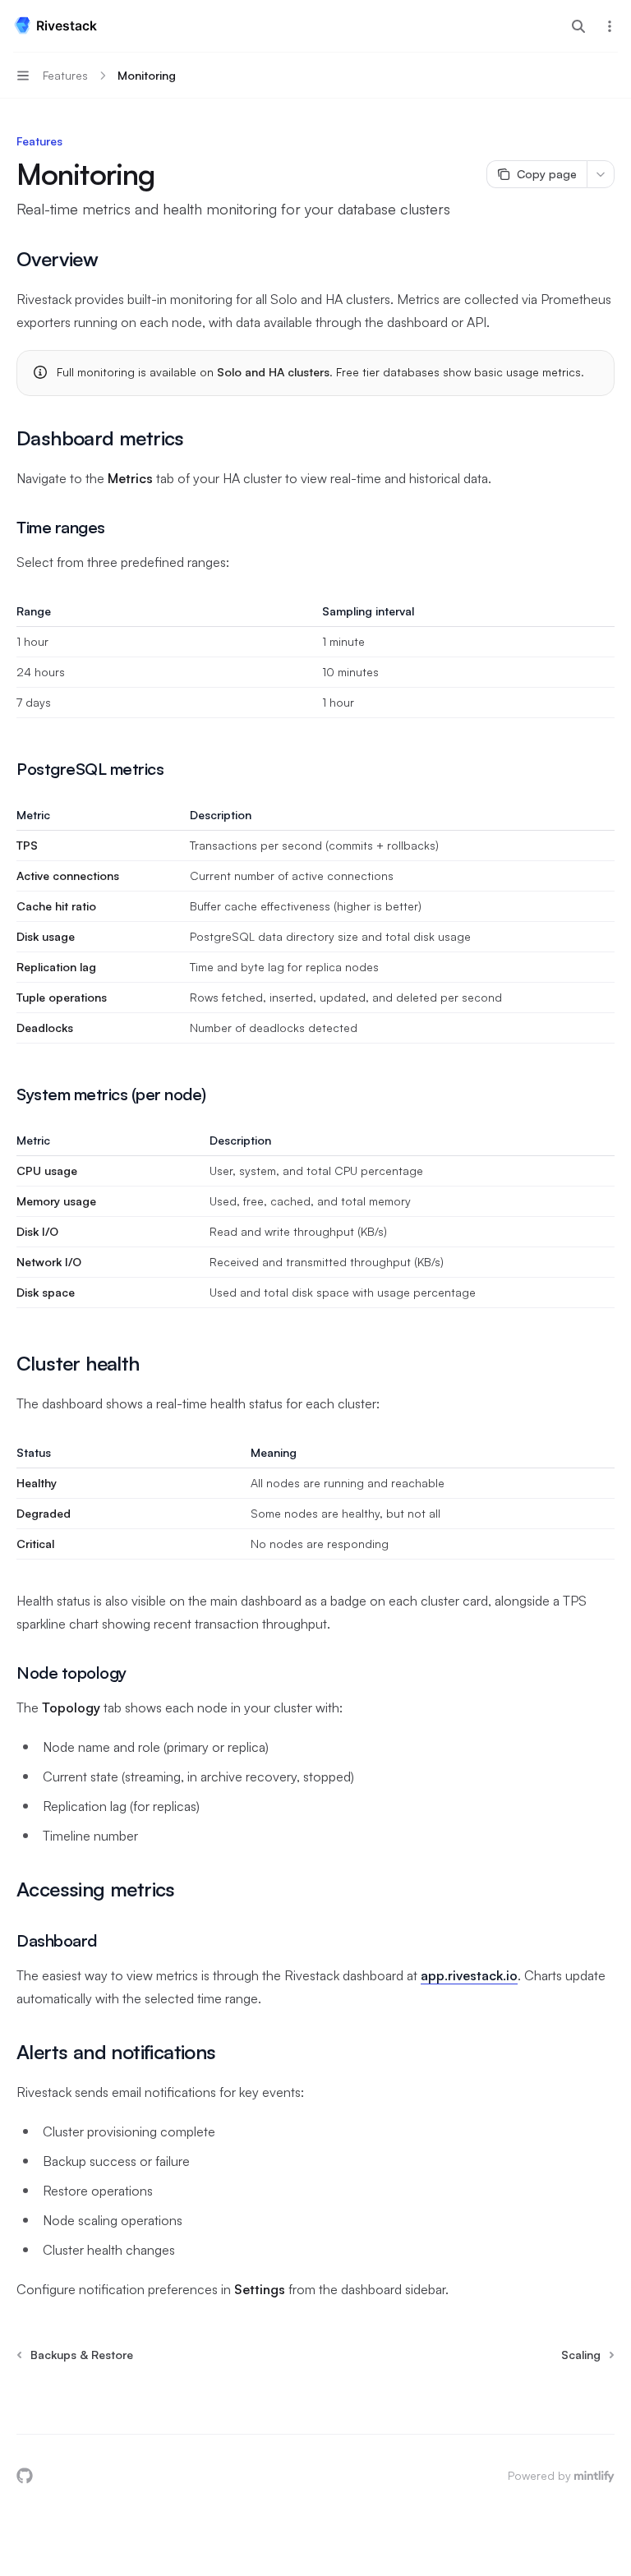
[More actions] (610, 26)
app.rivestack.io (469, 1975)
